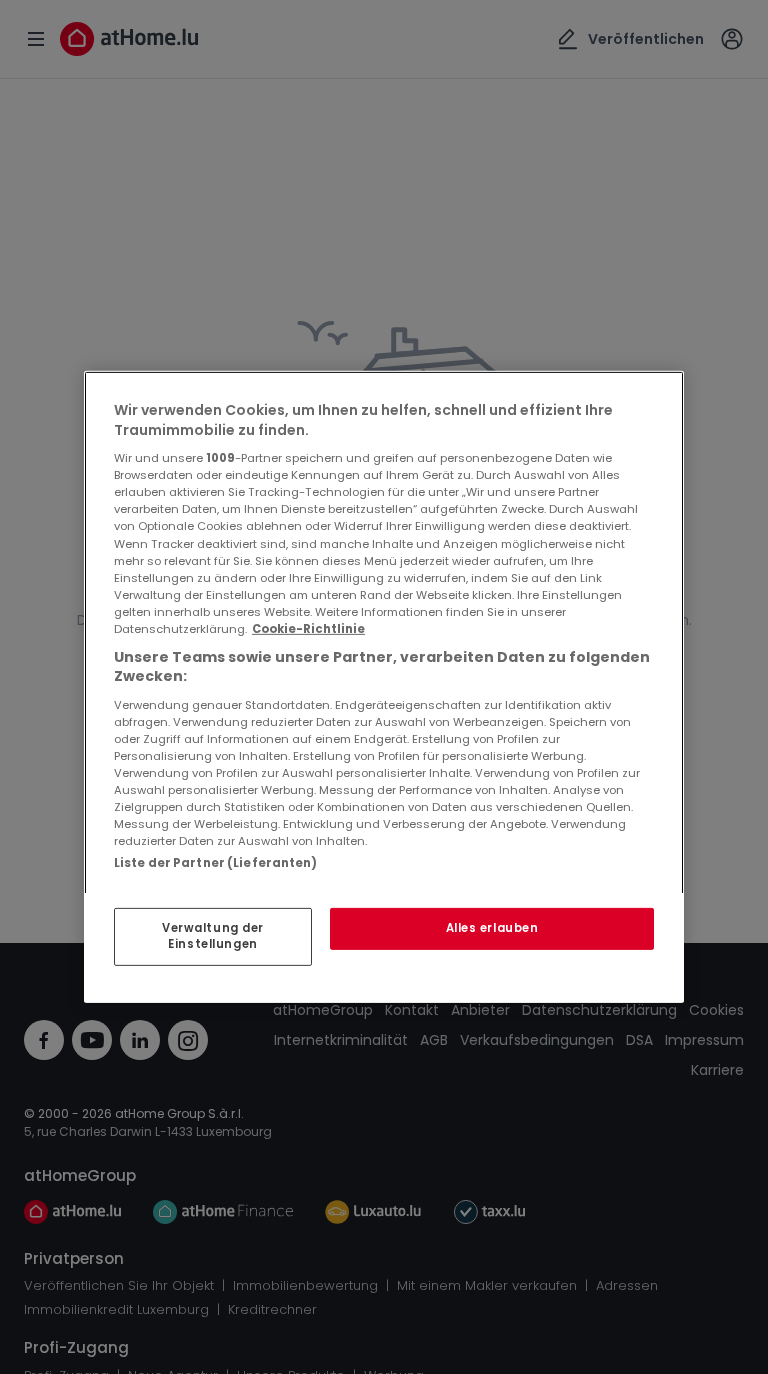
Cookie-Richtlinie (308, 629)
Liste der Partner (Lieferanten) (216, 863)
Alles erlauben (492, 928)
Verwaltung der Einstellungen (213, 936)
